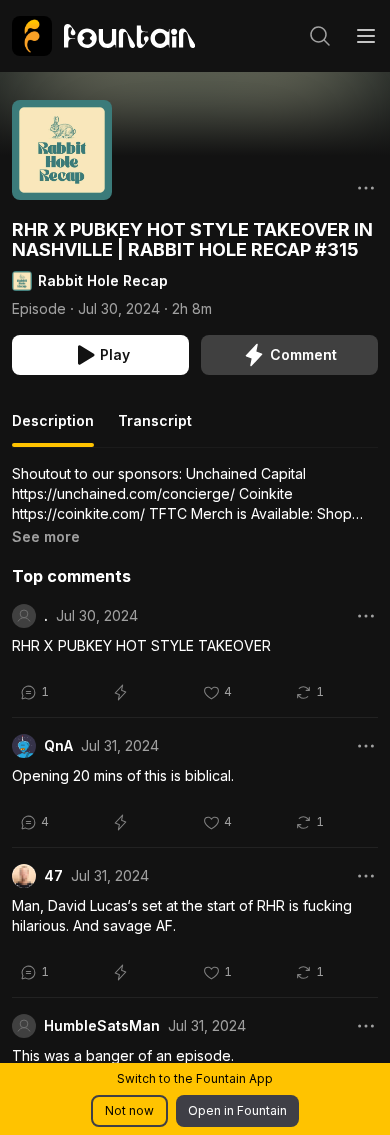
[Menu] (366, 36)
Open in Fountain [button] (237, 1110)
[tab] (53, 429)
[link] (103, 36)
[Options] (366, 188)
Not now (129, 1110)
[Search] (320, 36)
